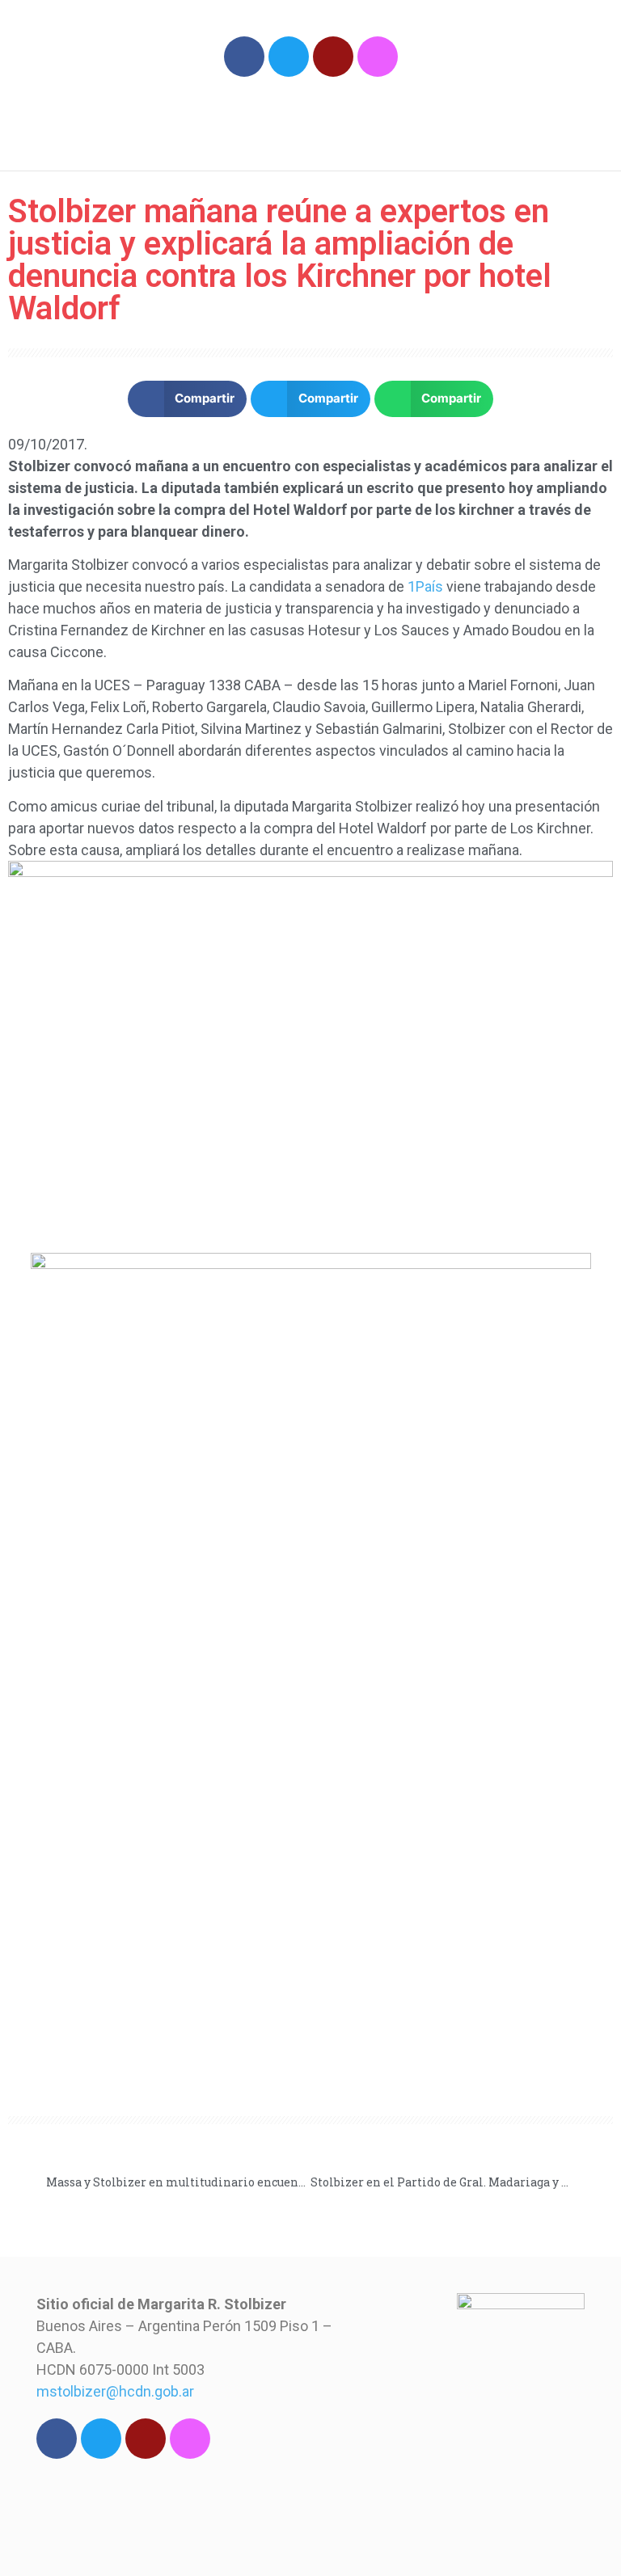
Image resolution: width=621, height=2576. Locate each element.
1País (425, 586)
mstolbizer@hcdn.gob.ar (115, 2391)
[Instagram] (378, 57)
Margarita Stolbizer (168, 116)
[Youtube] (333, 57)
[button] (528, 124)
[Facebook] (244, 57)
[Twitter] (289, 57)
